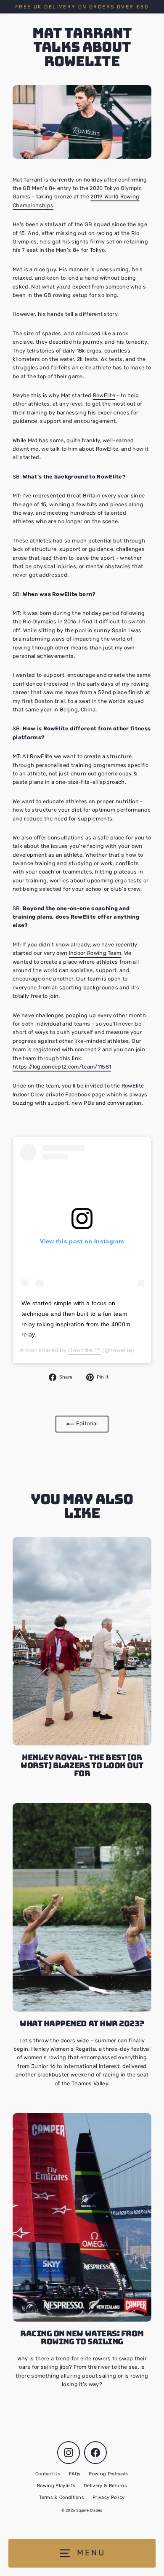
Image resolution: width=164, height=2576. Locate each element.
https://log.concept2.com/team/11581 (62, 1067)
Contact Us (48, 2474)
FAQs (75, 2474)
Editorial (86, 1423)
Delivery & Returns (105, 2486)
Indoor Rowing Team (95, 953)
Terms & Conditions (62, 2497)
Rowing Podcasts (109, 2474)
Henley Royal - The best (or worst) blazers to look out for (82, 1765)
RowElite (104, 395)
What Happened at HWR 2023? (82, 2024)
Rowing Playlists (56, 2486)
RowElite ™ (84, 1350)
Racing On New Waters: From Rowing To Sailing (82, 2338)
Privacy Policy (108, 2497)
